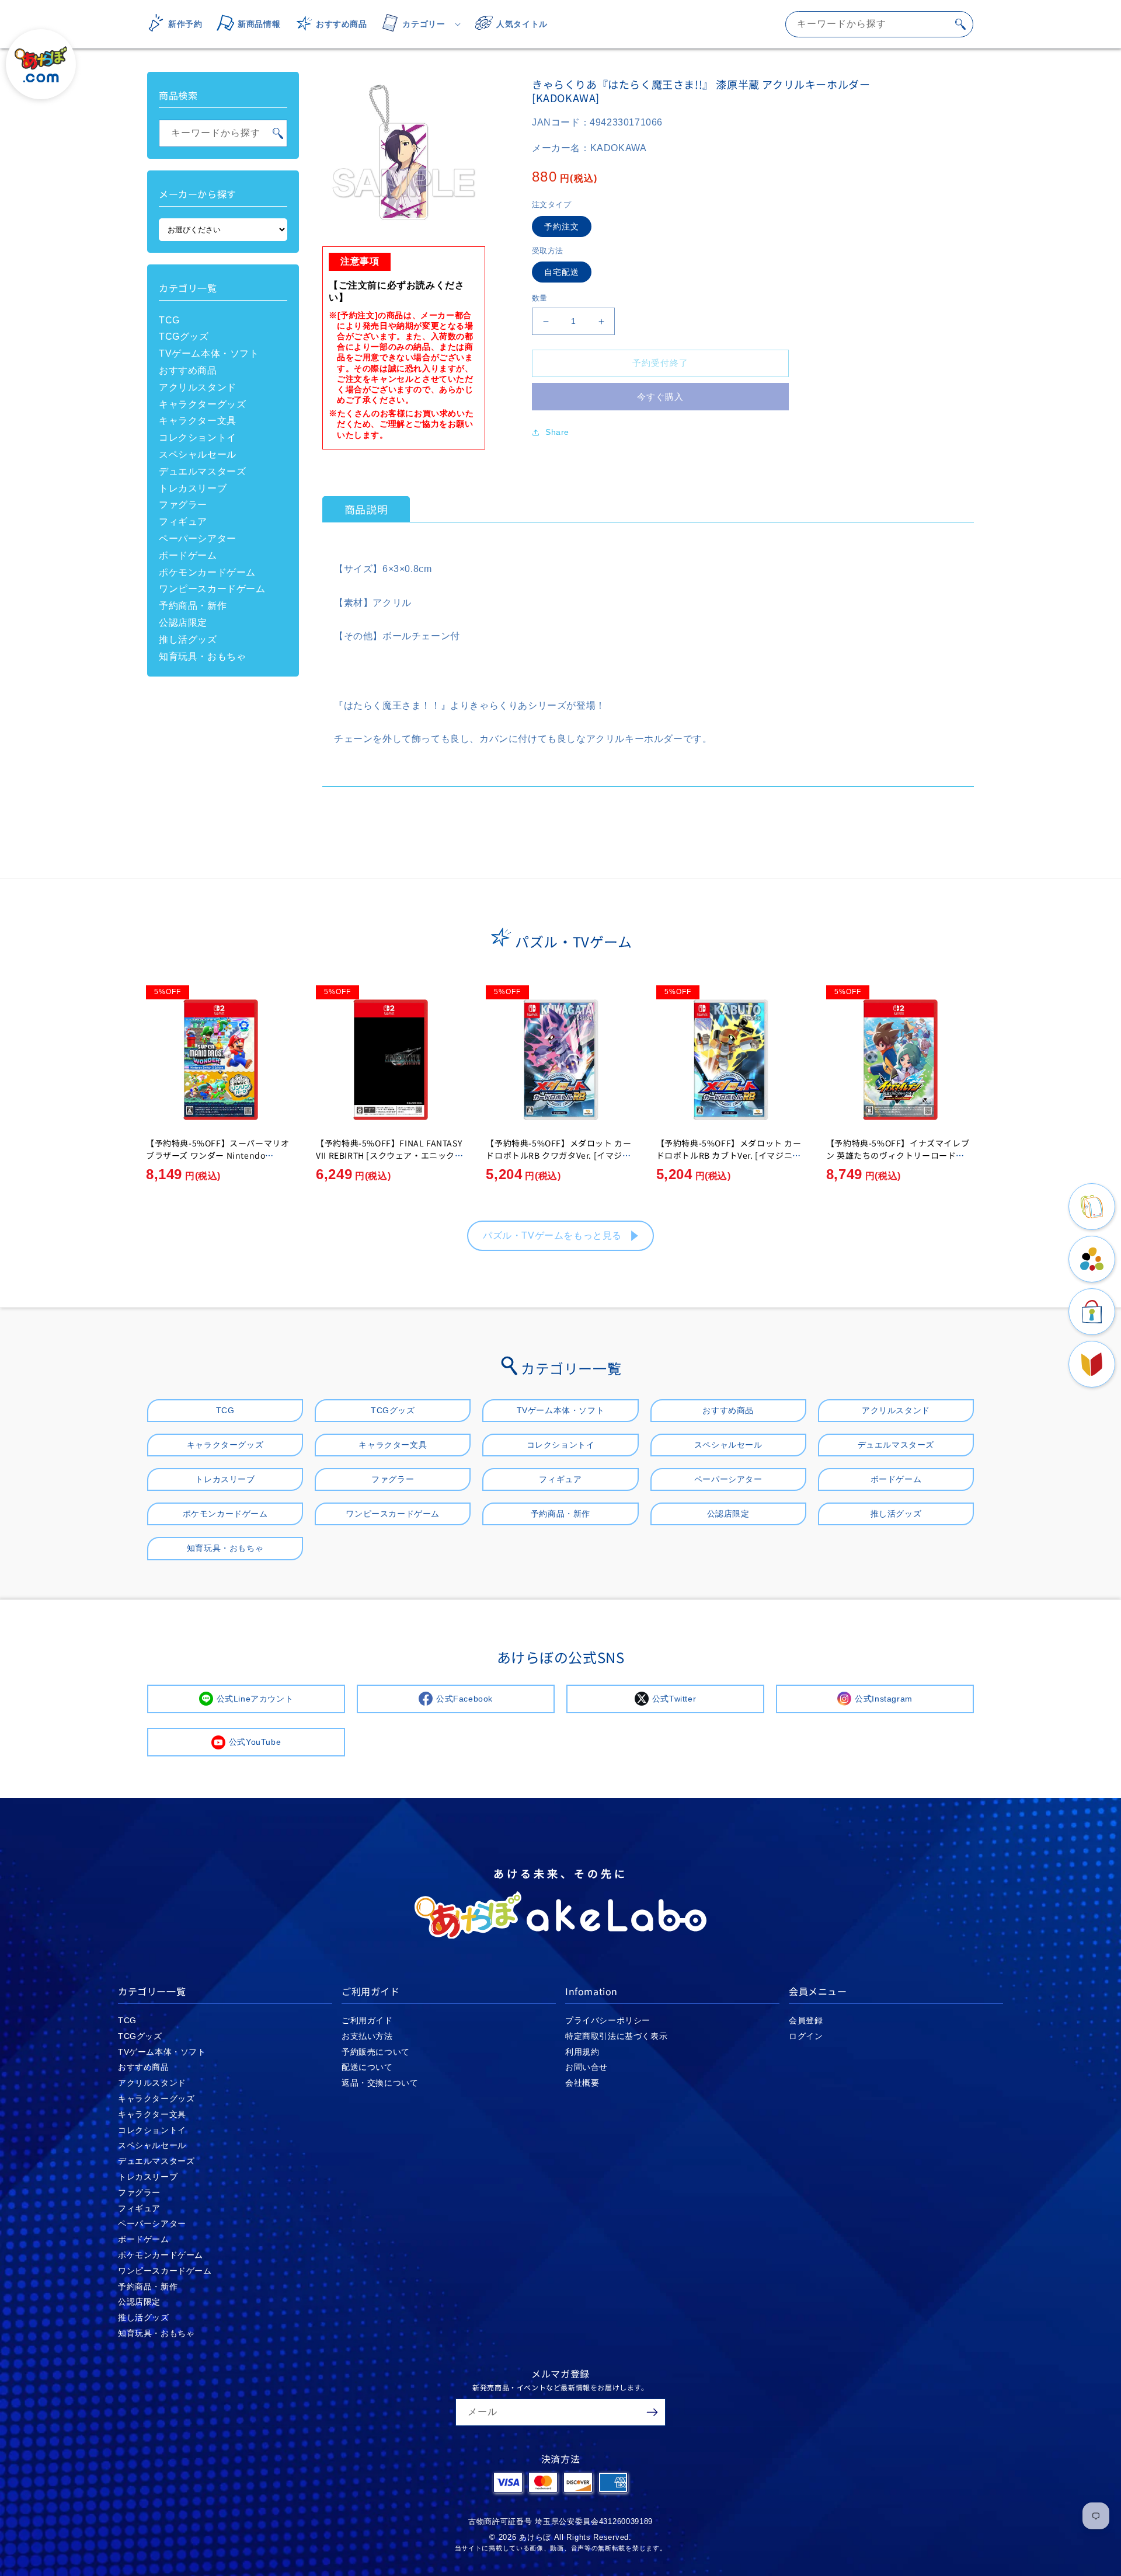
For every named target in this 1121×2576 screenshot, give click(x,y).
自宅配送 (562, 273)
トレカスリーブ (193, 488)
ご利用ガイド (367, 2020)
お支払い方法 (367, 2036)
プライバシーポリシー (608, 2020)
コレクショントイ (198, 438)
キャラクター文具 (198, 421)
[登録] (652, 2412)
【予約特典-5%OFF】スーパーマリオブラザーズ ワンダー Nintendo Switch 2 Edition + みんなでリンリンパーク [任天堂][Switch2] (218, 1161)
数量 (540, 299)
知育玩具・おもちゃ (202, 656)
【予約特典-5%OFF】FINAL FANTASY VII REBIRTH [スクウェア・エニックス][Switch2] (389, 1155)
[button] (417, 24)
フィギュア (183, 522)
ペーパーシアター (198, 538)
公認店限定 (183, 623)
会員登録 (806, 2020)
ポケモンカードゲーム (207, 572)
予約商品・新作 (193, 606)
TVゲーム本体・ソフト (209, 353)
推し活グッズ (188, 639)
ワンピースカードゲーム (212, 589)
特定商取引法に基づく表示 (616, 2036)
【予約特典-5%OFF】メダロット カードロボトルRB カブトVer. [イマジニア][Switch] (730, 1155)
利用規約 (582, 2052)
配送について (367, 2067)
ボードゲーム (188, 555)
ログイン (806, 2036)
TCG (169, 320)
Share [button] (557, 432)
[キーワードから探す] (960, 24)
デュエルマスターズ (202, 471)
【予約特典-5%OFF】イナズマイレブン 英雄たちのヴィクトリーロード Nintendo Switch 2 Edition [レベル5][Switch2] (900, 1161)
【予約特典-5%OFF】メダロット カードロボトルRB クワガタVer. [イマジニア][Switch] (558, 1155)
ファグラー (183, 505)
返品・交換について (380, 2083)
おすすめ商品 (188, 370)
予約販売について (376, 2052)
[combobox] (879, 24)
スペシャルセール (198, 454)
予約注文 (562, 226)
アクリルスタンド (198, 387)
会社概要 (582, 2083)
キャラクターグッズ (202, 404)
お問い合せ (586, 2067)
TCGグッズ (184, 337)
